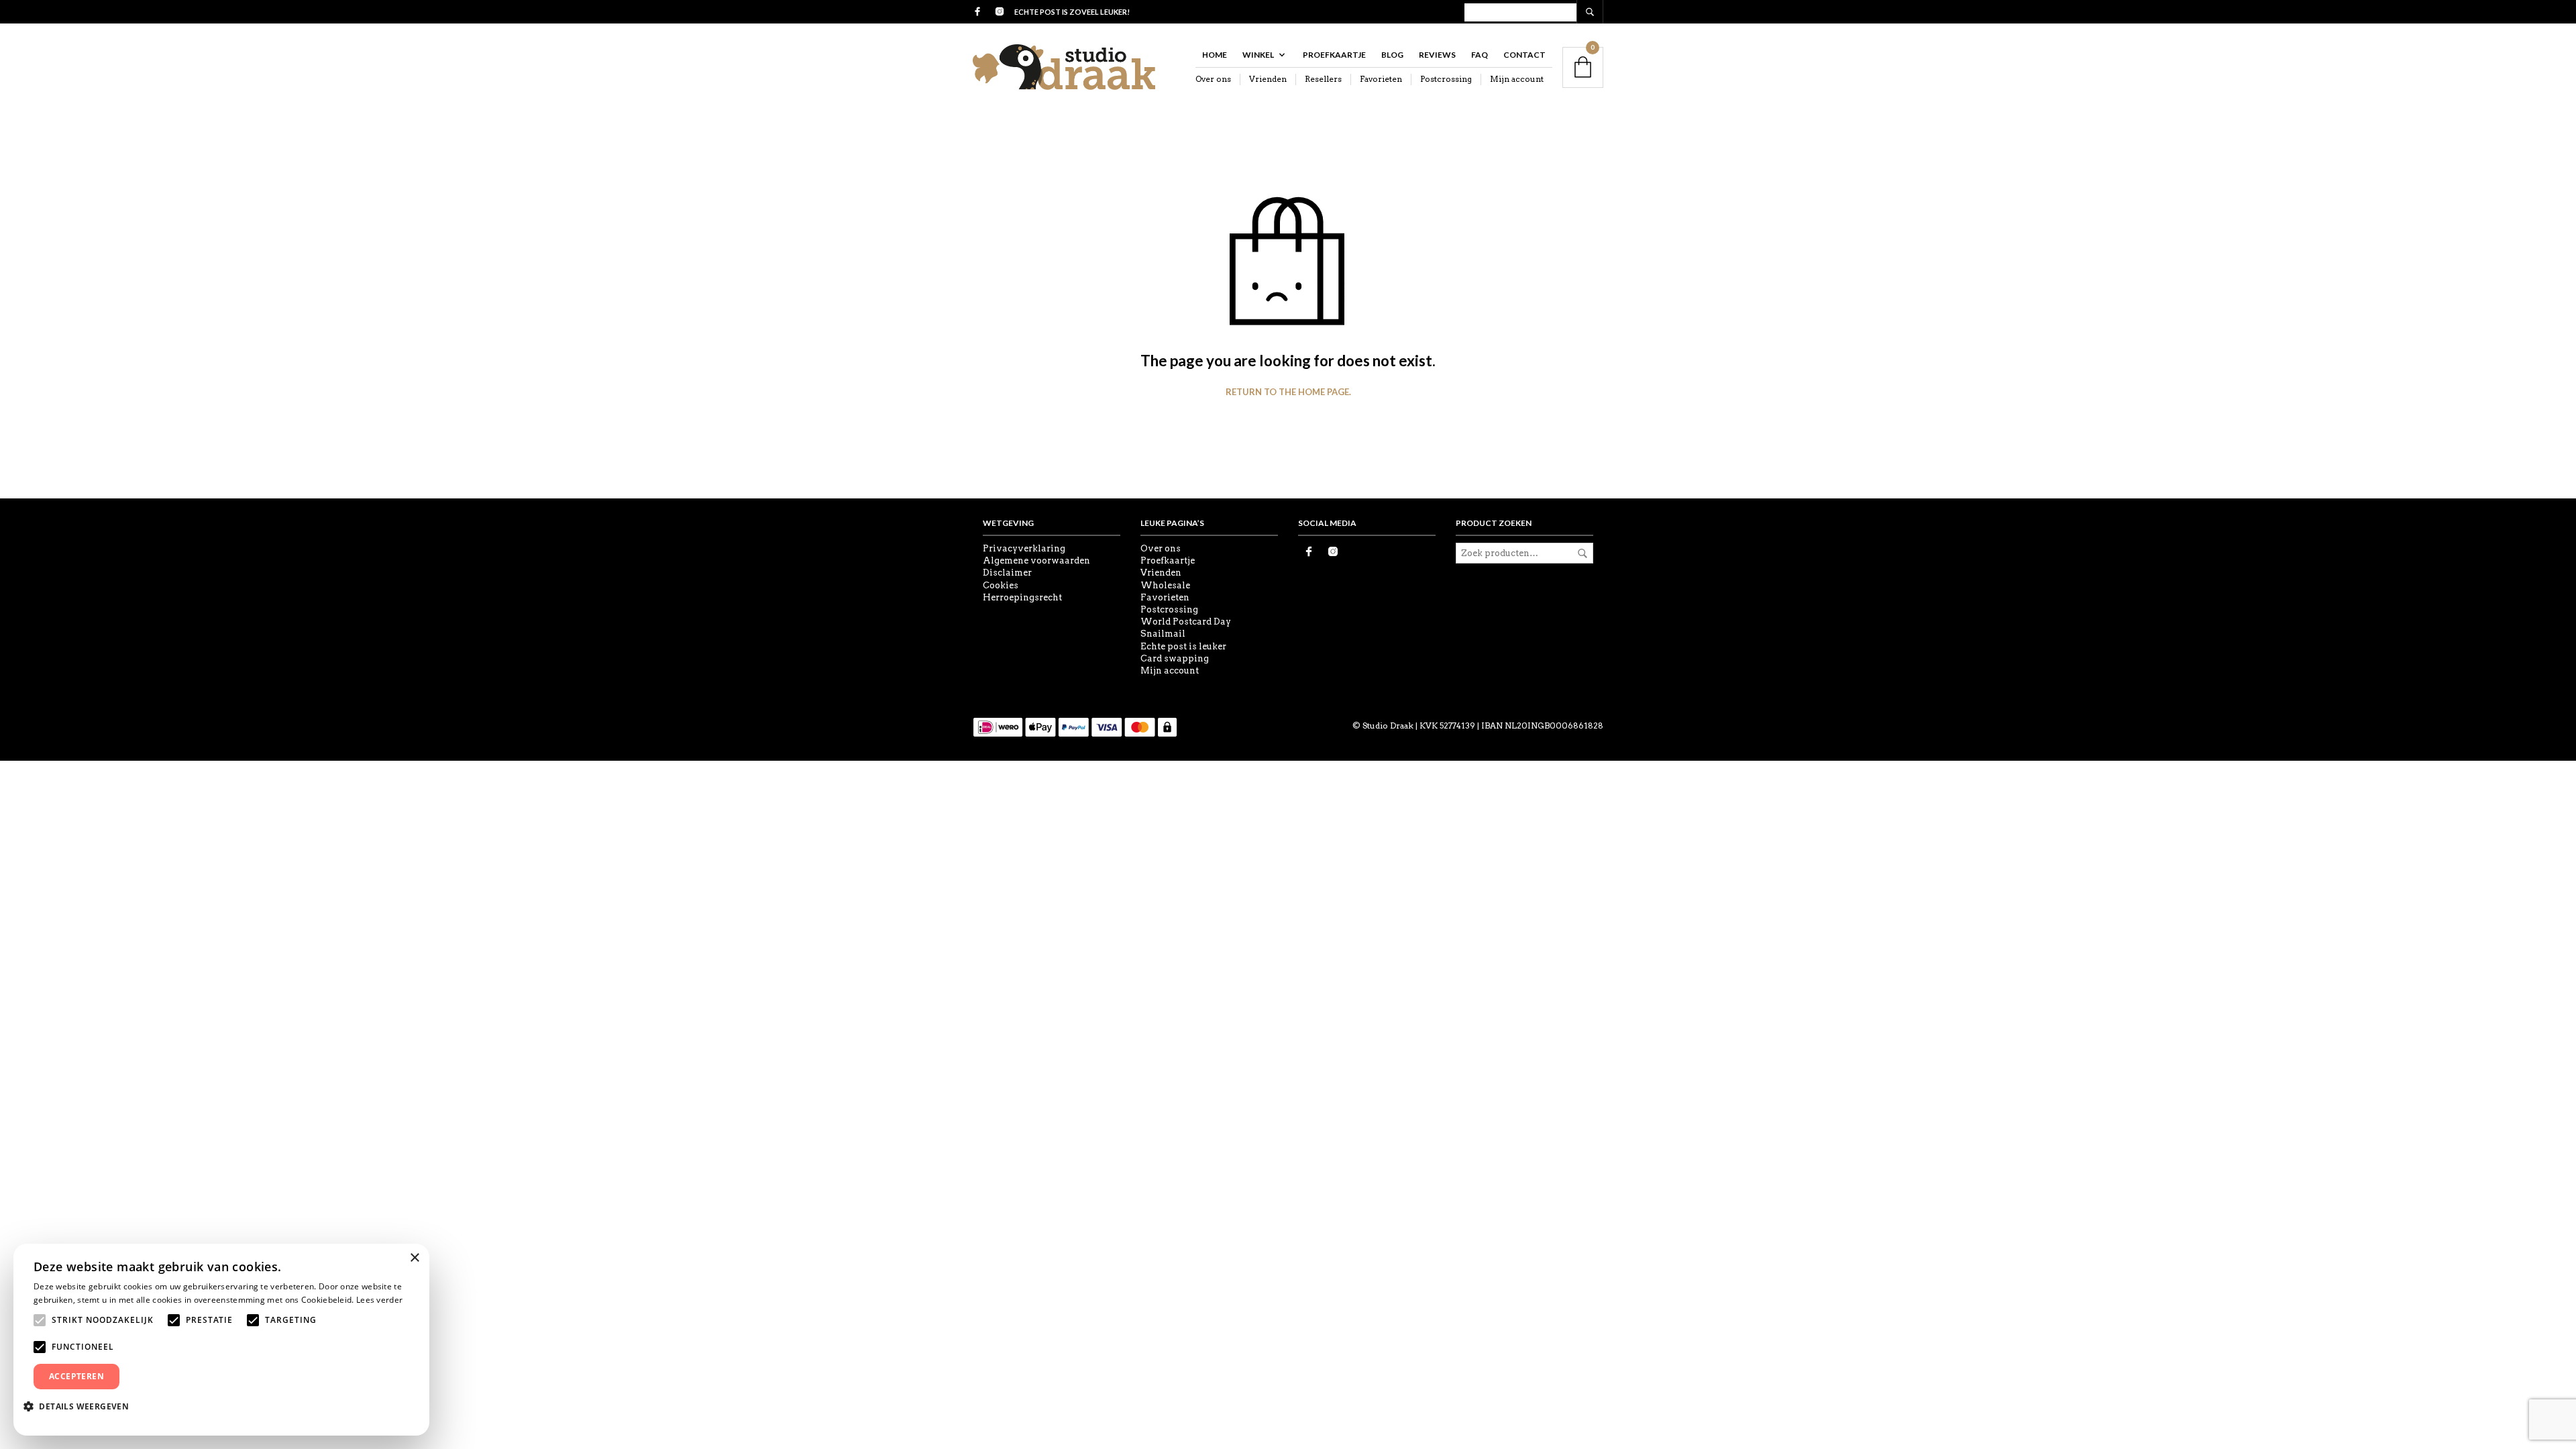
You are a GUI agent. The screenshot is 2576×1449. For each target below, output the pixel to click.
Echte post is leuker (1183, 646)
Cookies (1001, 585)
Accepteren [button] (76, 1376)
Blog (1392, 55)
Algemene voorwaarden (1036, 560)
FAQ (1480, 55)
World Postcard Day (1186, 622)
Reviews (1437, 55)
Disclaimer (1007, 573)
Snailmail (1163, 634)
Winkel (1258, 55)
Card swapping (1175, 658)
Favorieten (1381, 79)
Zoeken (1582, 553)
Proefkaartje (1334, 55)
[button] (81, 1406)
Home (1215, 55)
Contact (1524, 55)
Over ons (1213, 79)
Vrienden (1268, 79)
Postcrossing (1446, 79)
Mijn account (1517, 79)
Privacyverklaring (1024, 548)
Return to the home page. (1288, 392)
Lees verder (379, 1300)
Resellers (1323, 79)
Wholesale (1165, 585)
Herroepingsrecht (1022, 597)
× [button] (414, 1258)
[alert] (221, 1340)
